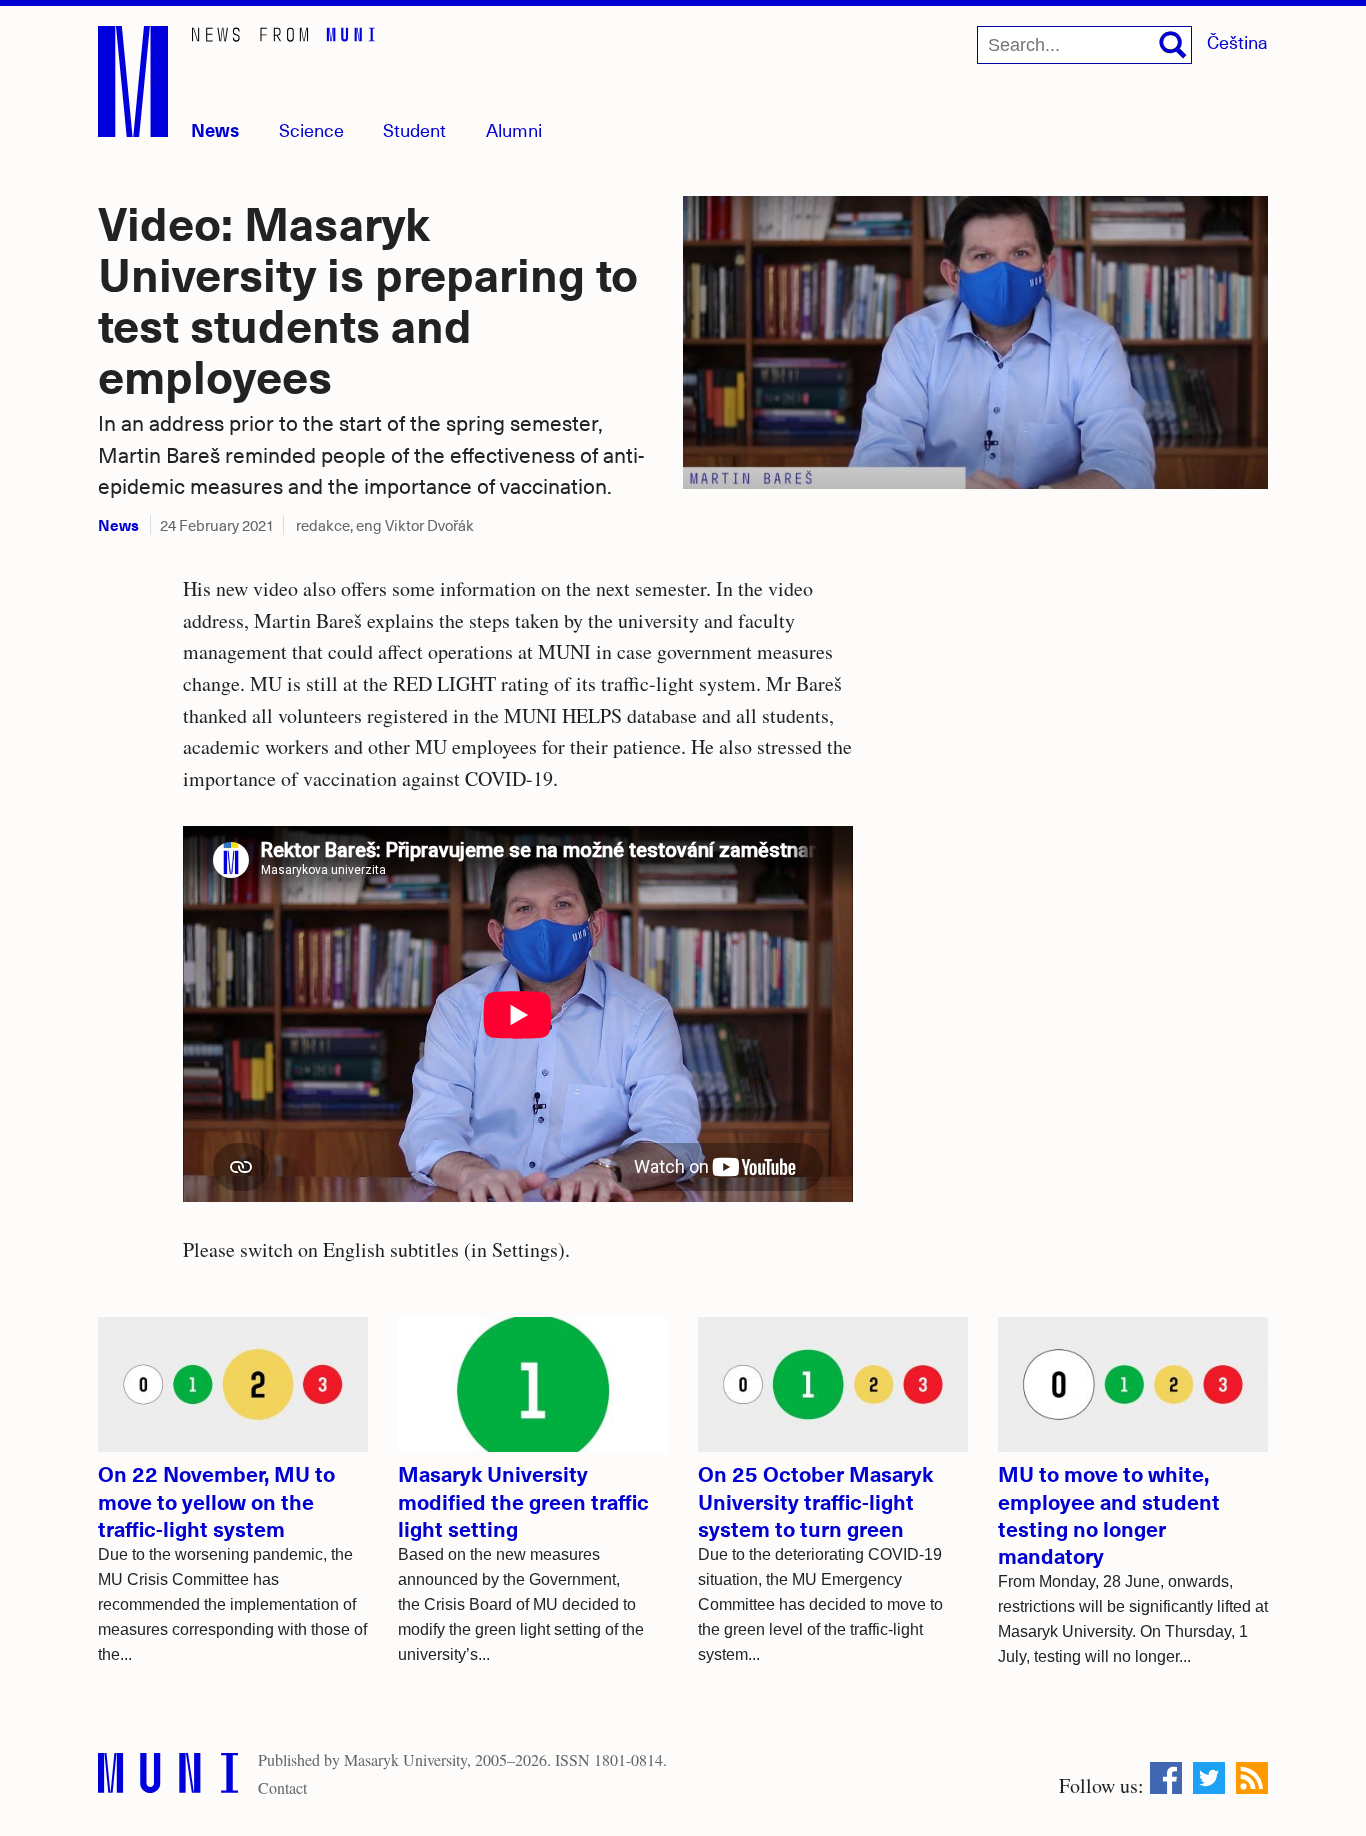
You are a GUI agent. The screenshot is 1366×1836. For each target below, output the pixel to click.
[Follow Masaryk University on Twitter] (1209, 1778)
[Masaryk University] (168, 1777)
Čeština (1237, 41)
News (215, 129)
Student (414, 129)
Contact (282, 1787)
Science (311, 129)
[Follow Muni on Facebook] (1166, 1778)
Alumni (514, 129)
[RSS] (1252, 1778)
